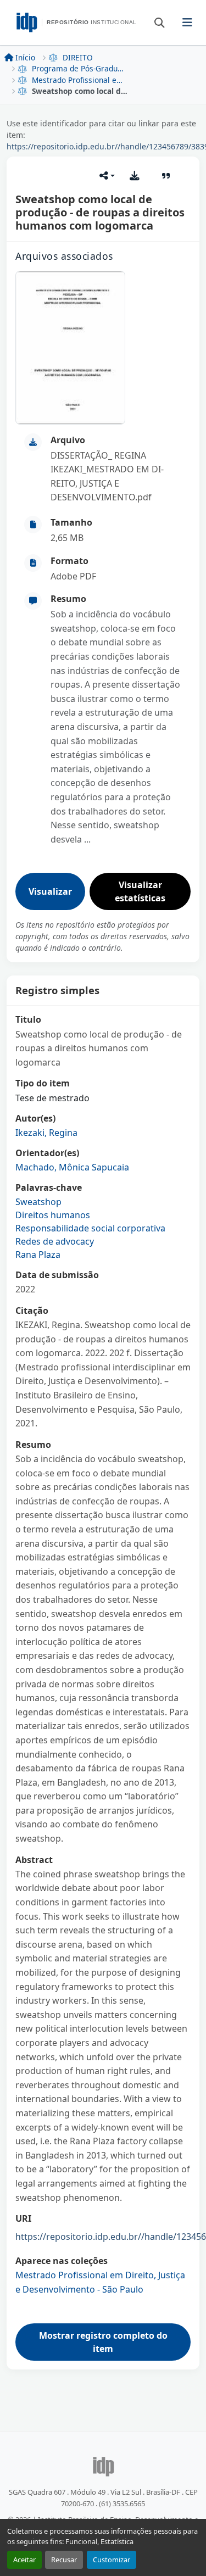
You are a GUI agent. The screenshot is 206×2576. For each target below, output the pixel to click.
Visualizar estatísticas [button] (140, 891)
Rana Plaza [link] (38, 1254)
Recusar (64, 2560)
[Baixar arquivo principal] (135, 176)
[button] (154, 22)
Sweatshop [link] (38, 1202)
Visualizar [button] (50, 891)
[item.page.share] (107, 176)
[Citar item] (166, 176)
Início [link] (25, 57)
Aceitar (24, 2560)
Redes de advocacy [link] (55, 1241)
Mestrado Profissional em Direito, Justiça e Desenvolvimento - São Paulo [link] (80, 80)
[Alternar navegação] (188, 23)
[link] (116, 477)
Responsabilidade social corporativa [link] (90, 1228)
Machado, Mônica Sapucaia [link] (72, 1167)
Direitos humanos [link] (53, 1215)
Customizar (112, 2560)
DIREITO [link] (78, 57)
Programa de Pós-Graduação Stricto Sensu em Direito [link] (80, 68)
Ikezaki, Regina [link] (46, 1133)
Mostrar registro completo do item (103, 2342)
